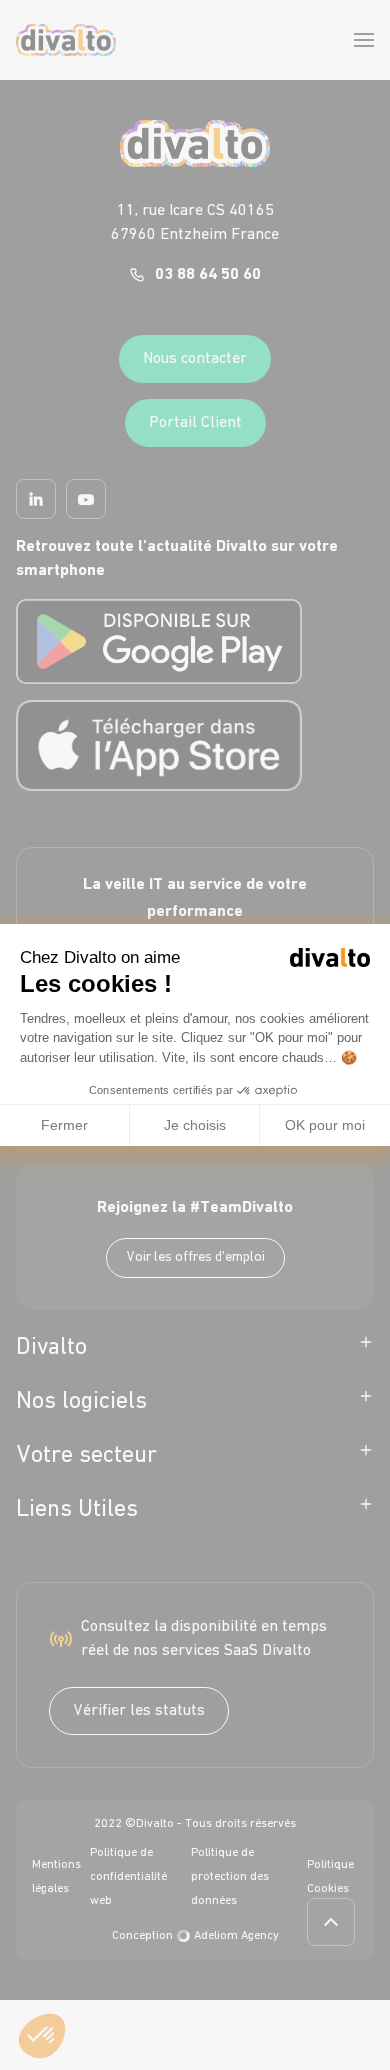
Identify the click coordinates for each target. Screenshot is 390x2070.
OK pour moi (325, 1125)
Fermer (64, 1125)
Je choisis (195, 1125)
